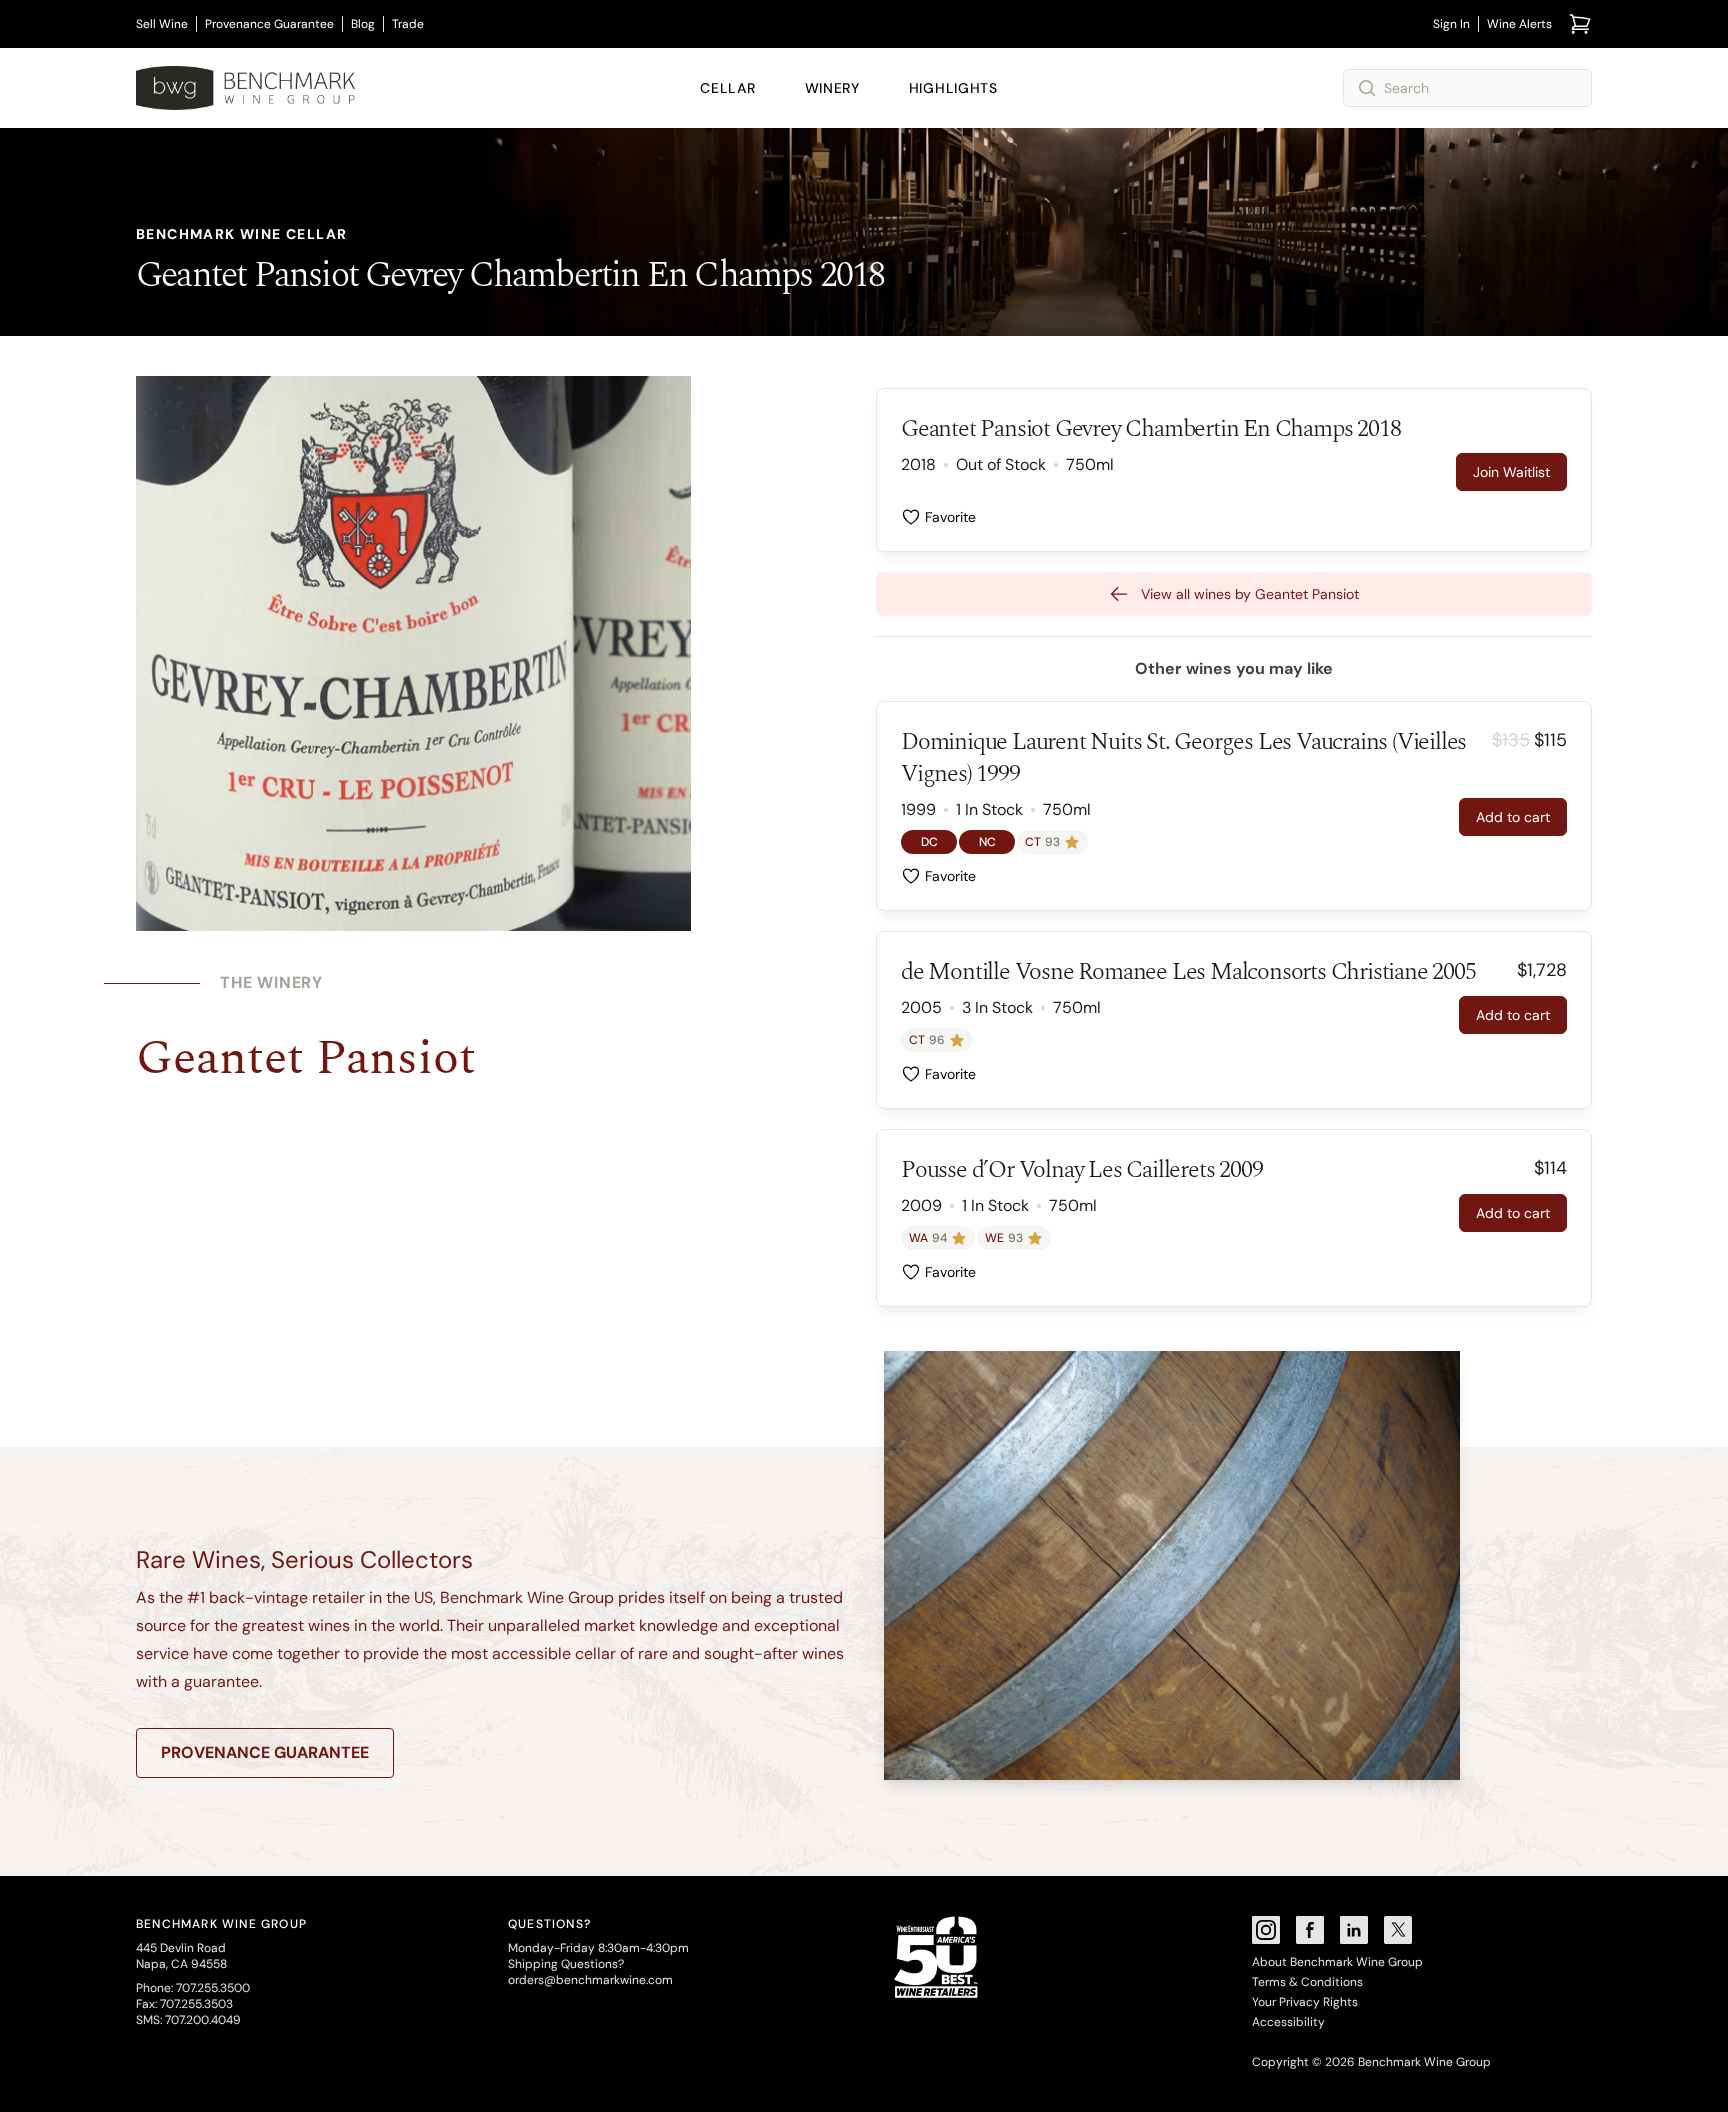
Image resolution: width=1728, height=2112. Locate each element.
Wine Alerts (1519, 24)
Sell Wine (162, 24)
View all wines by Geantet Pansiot (1250, 594)
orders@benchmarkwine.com (590, 1980)
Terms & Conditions (1307, 1982)
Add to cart (1513, 817)
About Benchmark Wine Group (1337, 1962)
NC (987, 842)
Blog (363, 24)
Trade (408, 24)
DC (929, 842)
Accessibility (1288, 2022)
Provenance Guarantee (269, 24)
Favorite (950, 517)
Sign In (1451, 24)
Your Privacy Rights (1305, 2002)
